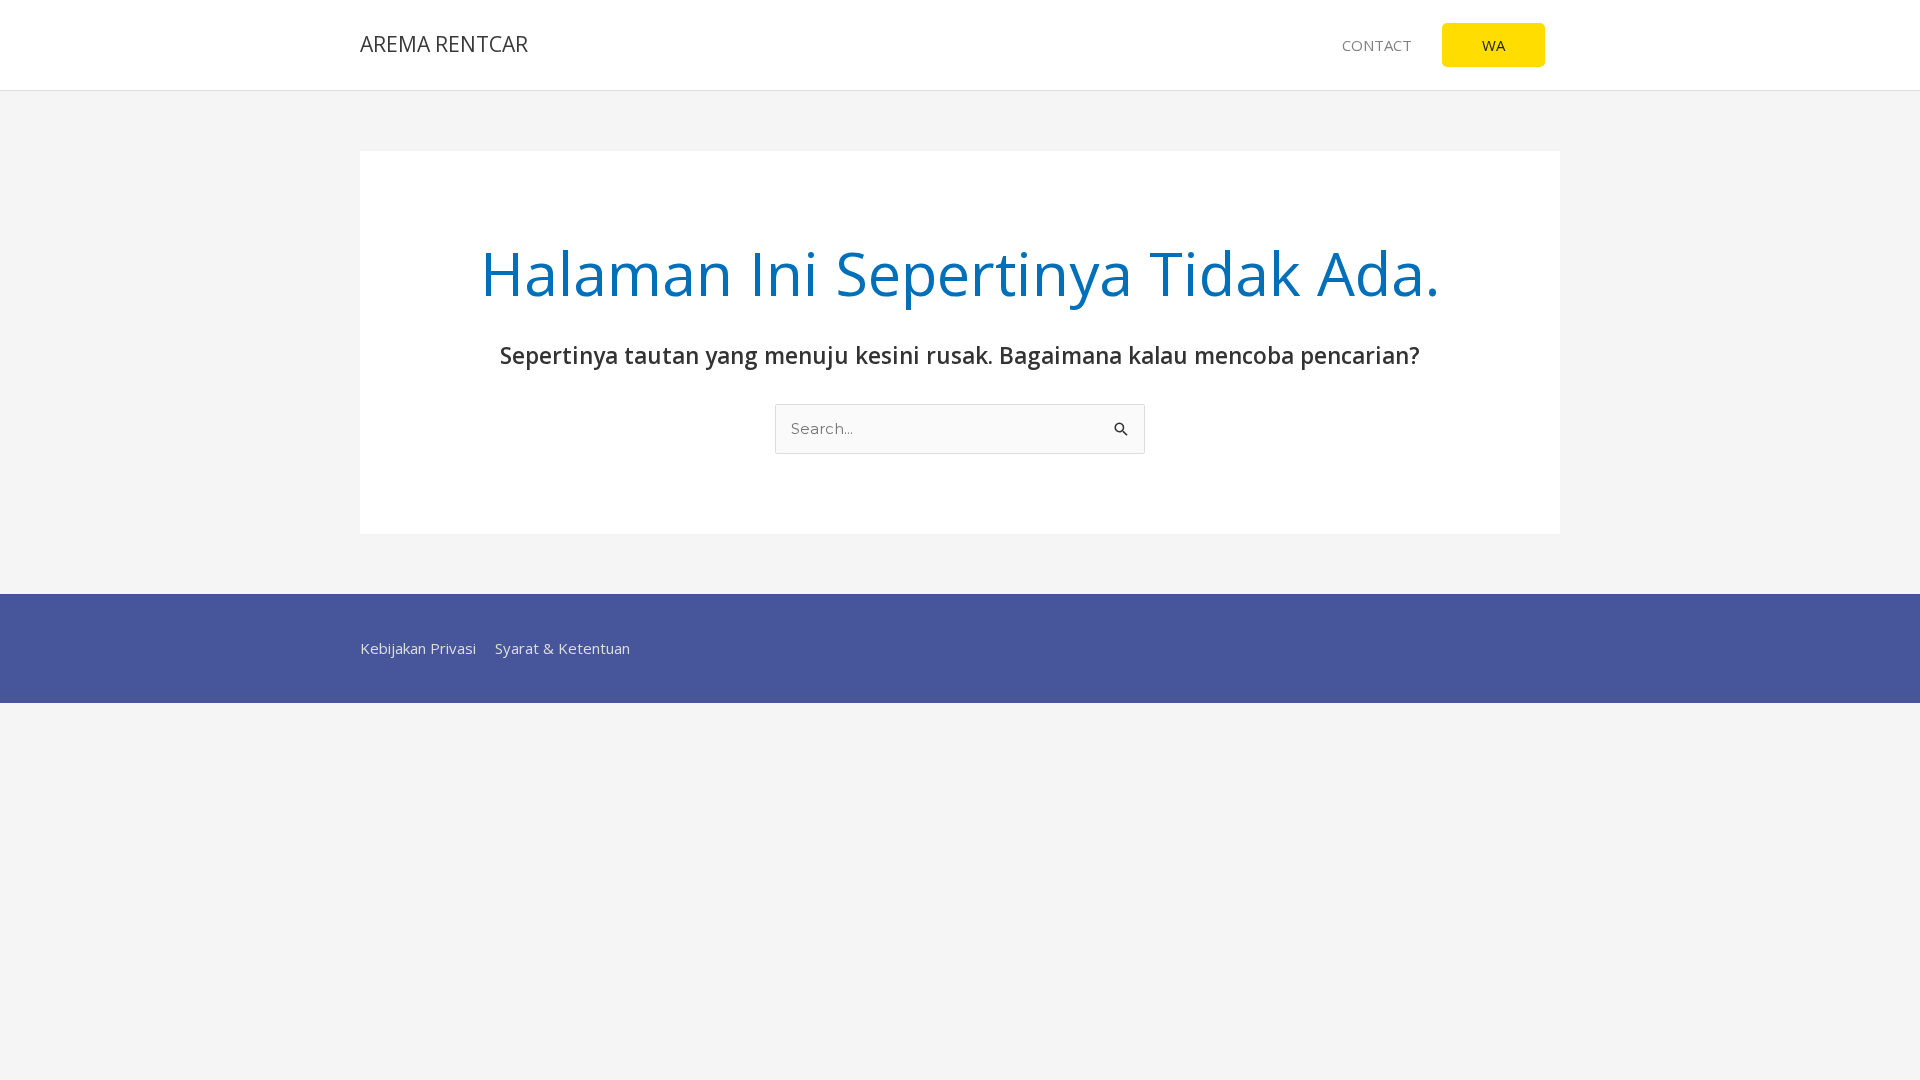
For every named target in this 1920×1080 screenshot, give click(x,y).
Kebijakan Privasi (418, 648)
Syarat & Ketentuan (562, 648)
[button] (1493, 45)
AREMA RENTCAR (444, 44)
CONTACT (1377, 45)
